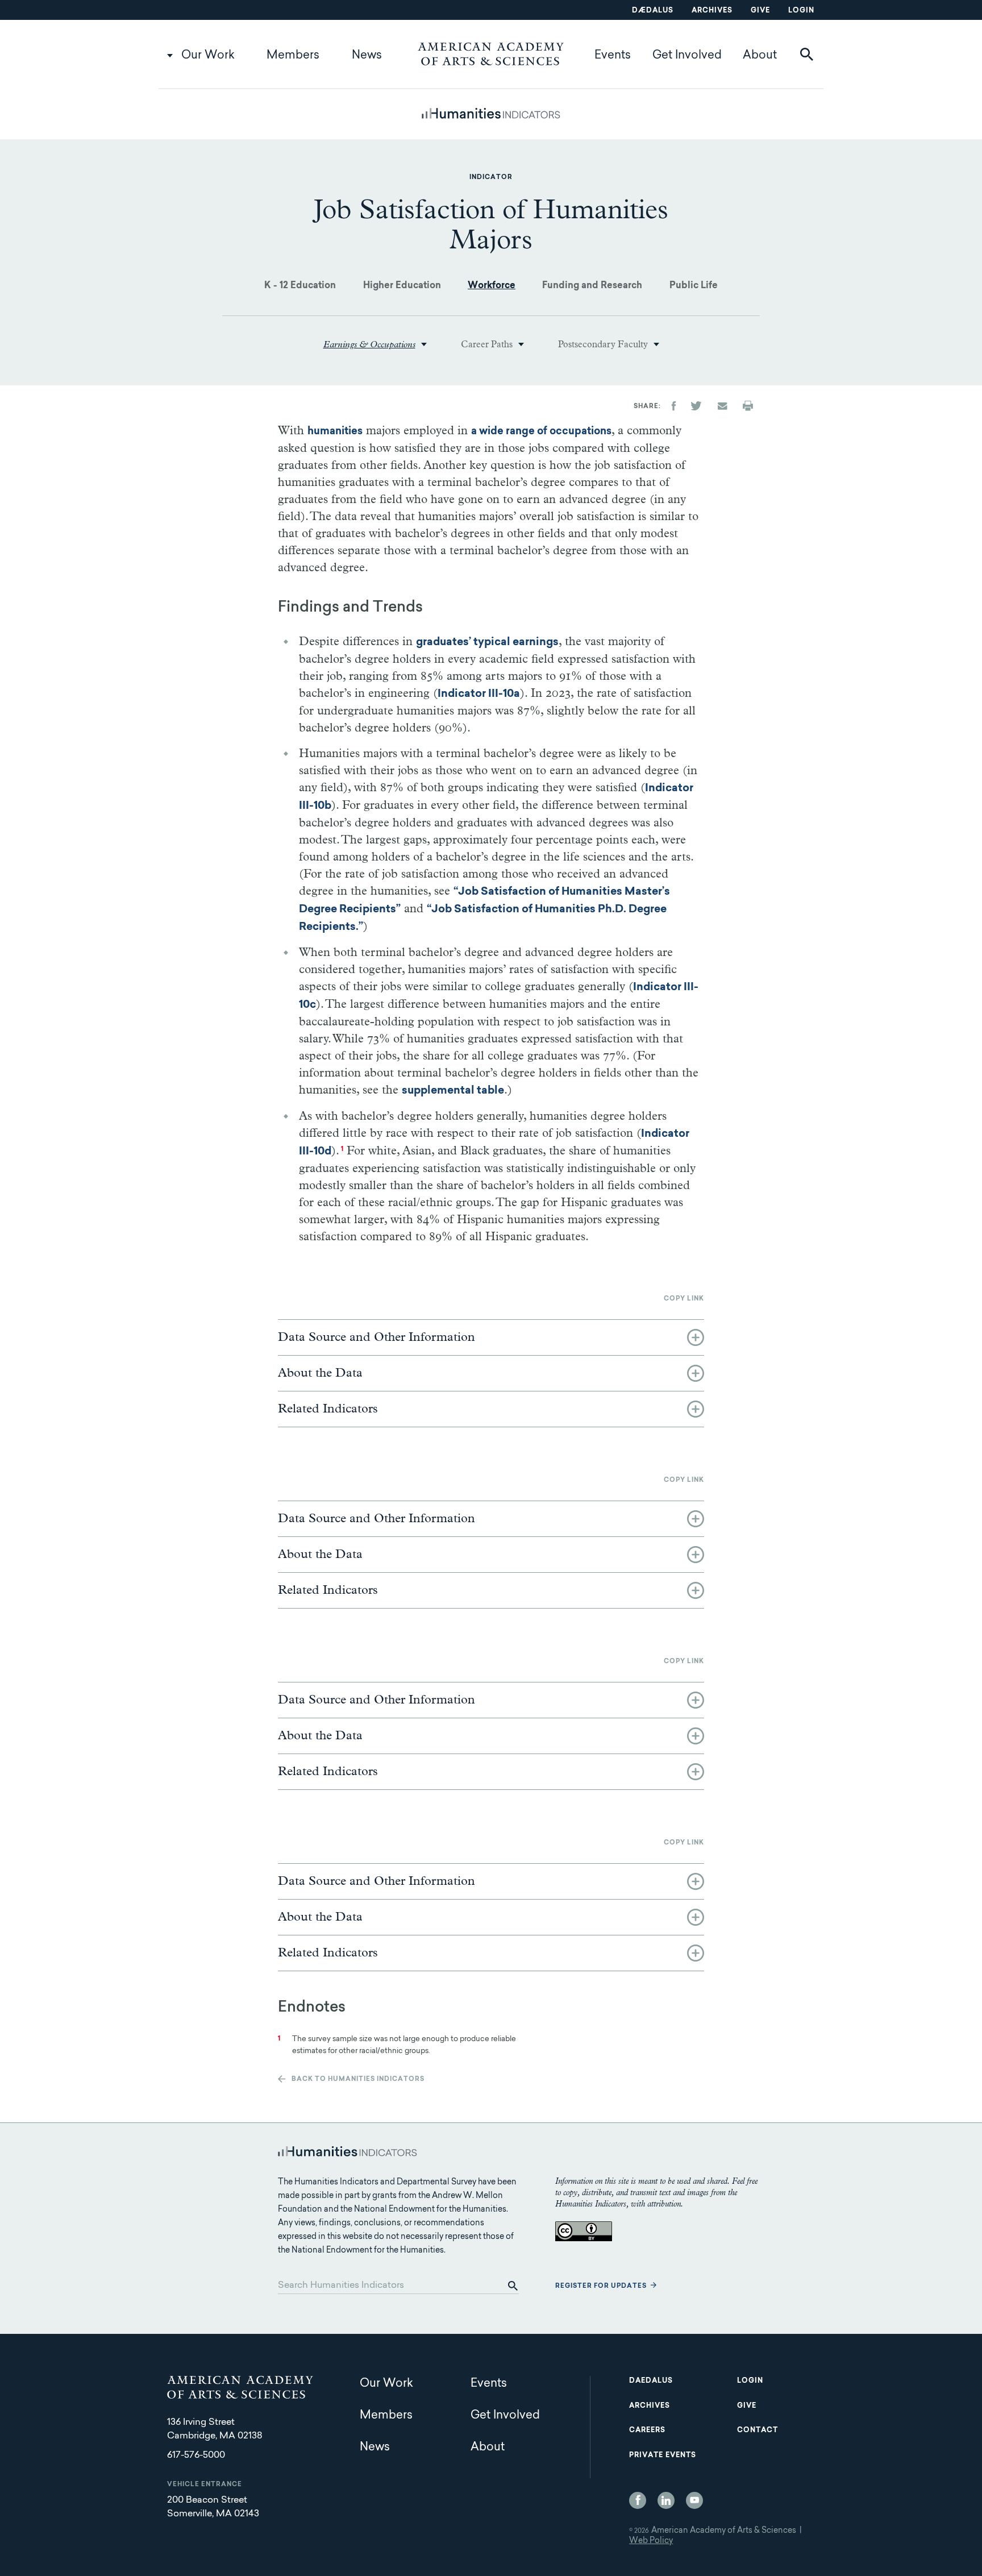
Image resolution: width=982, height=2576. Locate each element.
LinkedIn (666, 2500)
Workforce (492, 286)
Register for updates (601, 2286)
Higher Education (402, 286)
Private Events (663, 2455)
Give (760, 11)
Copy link (684, 1299)
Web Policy (651, 2541)
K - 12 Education (300, 286)
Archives (712, 11)
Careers (647, 2430)
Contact (758, 2430)
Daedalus (651, 2381)
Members (293, 56)
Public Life (694, 286)
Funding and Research (592, 286)
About (760, 56)
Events (613, 56)
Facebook (638, 2500)
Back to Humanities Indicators (358, 2080)
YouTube (694, 2500)
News (367, 56)
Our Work (208, 56)
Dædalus (653, 11)
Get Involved (687, 56)
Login (801, 11)
